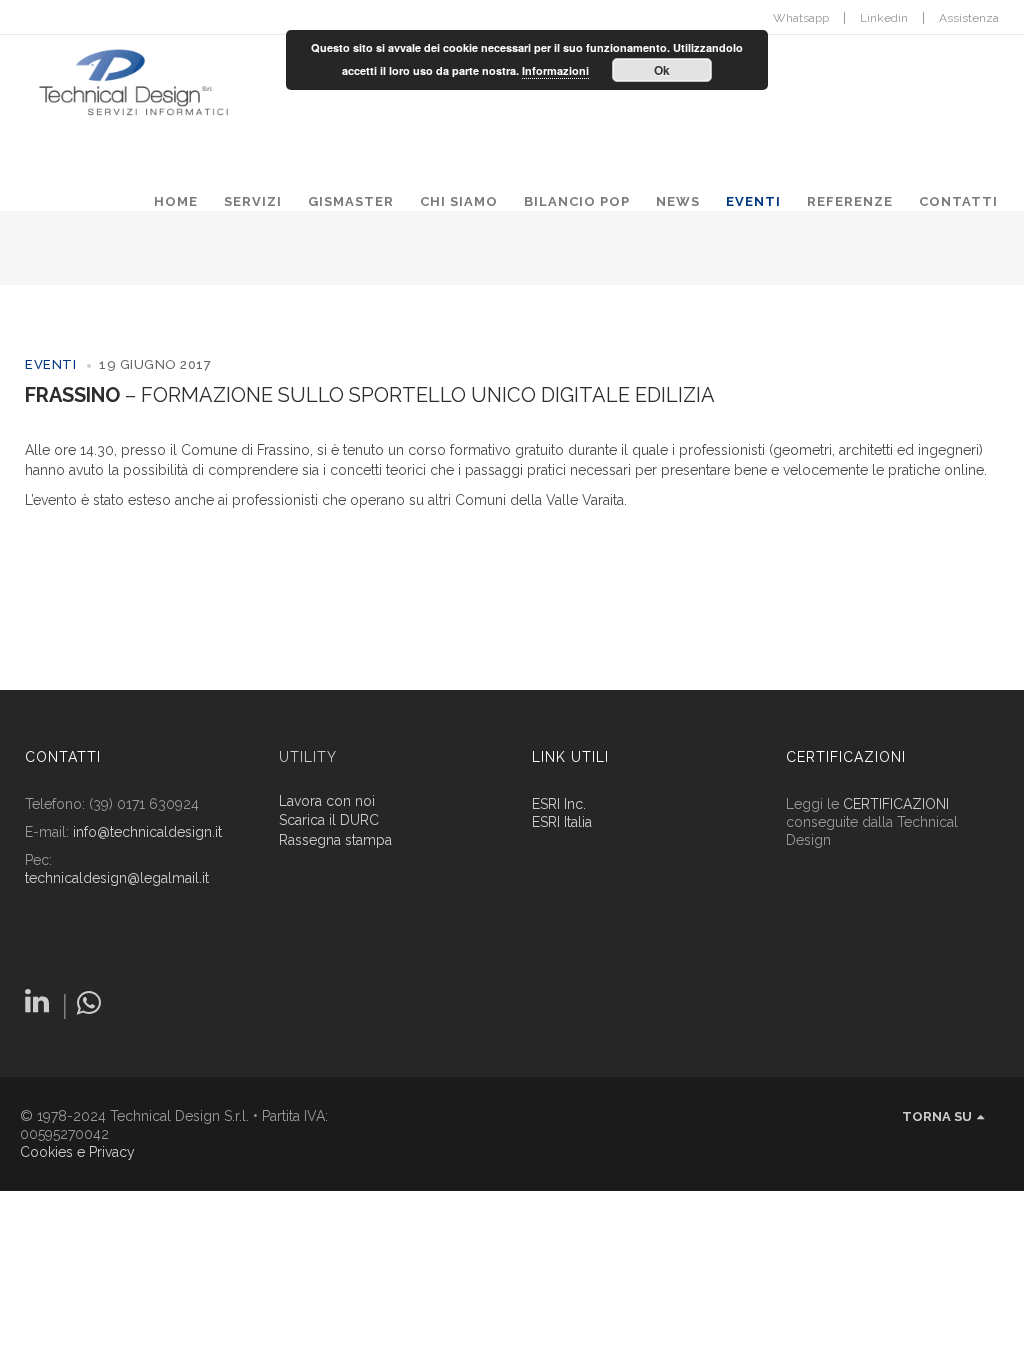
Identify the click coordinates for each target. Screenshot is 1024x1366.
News (678, 201)
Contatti (958, 201)
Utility (308, 757)
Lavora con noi (327, 801)
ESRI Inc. (559, 804)
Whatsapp (801, 18)
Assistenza (969, 18)
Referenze (850, 201)
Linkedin (884, 18)
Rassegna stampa (335, 840)
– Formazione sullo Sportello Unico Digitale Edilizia (370, 395)
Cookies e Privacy (77, 1152)
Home (176, 201)
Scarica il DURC (329, 820)
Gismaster (351, 201)
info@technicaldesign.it (147, 832)
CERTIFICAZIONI (896, 804)
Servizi (253, 201)
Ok (662, 70)
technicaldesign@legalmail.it (117, 878)
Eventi (753, 201)
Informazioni (555, 70)
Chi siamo (459, 201)
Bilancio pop (577, 201)
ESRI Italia (562, 822)
